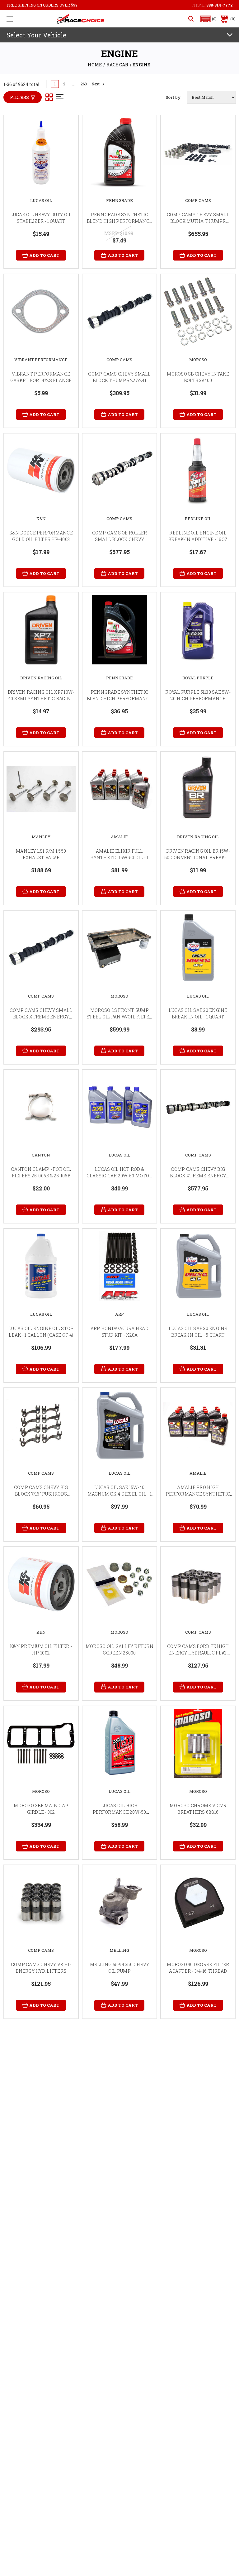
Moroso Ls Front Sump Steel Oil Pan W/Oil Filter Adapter (119, 1017)
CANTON (41, 1155)
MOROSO (198, 360)
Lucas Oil (41, 200)
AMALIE (119, 837)
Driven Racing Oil (41, 678)
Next (96, 84)
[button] (209, 19)
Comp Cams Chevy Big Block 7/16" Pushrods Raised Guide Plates (41, 1494)
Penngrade (119, 200)
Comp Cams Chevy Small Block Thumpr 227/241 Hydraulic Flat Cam (119, 380)
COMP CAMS (198, 200)
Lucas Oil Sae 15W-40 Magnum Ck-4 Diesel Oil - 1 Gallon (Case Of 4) (120, 1494)
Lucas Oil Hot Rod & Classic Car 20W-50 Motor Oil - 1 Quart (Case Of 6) (119, 1176)
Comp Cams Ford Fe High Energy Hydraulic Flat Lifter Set (198, 1653)
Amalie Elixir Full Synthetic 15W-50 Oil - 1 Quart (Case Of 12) (119, 857)
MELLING (119, 1950)
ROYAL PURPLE (198, 678)
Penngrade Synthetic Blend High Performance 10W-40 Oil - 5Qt (120, 699)
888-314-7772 (219, 5)
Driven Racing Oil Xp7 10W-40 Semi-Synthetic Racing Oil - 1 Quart (41, 699)
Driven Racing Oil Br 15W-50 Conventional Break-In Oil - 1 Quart (198, 857)
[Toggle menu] (10, 19)
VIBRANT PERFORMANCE (41, 360)
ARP (119, 1314)
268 (84, 84)
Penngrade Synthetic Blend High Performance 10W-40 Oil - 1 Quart (120, 221)
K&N (41, 519)
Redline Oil (198, 519)
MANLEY (41, 837)
